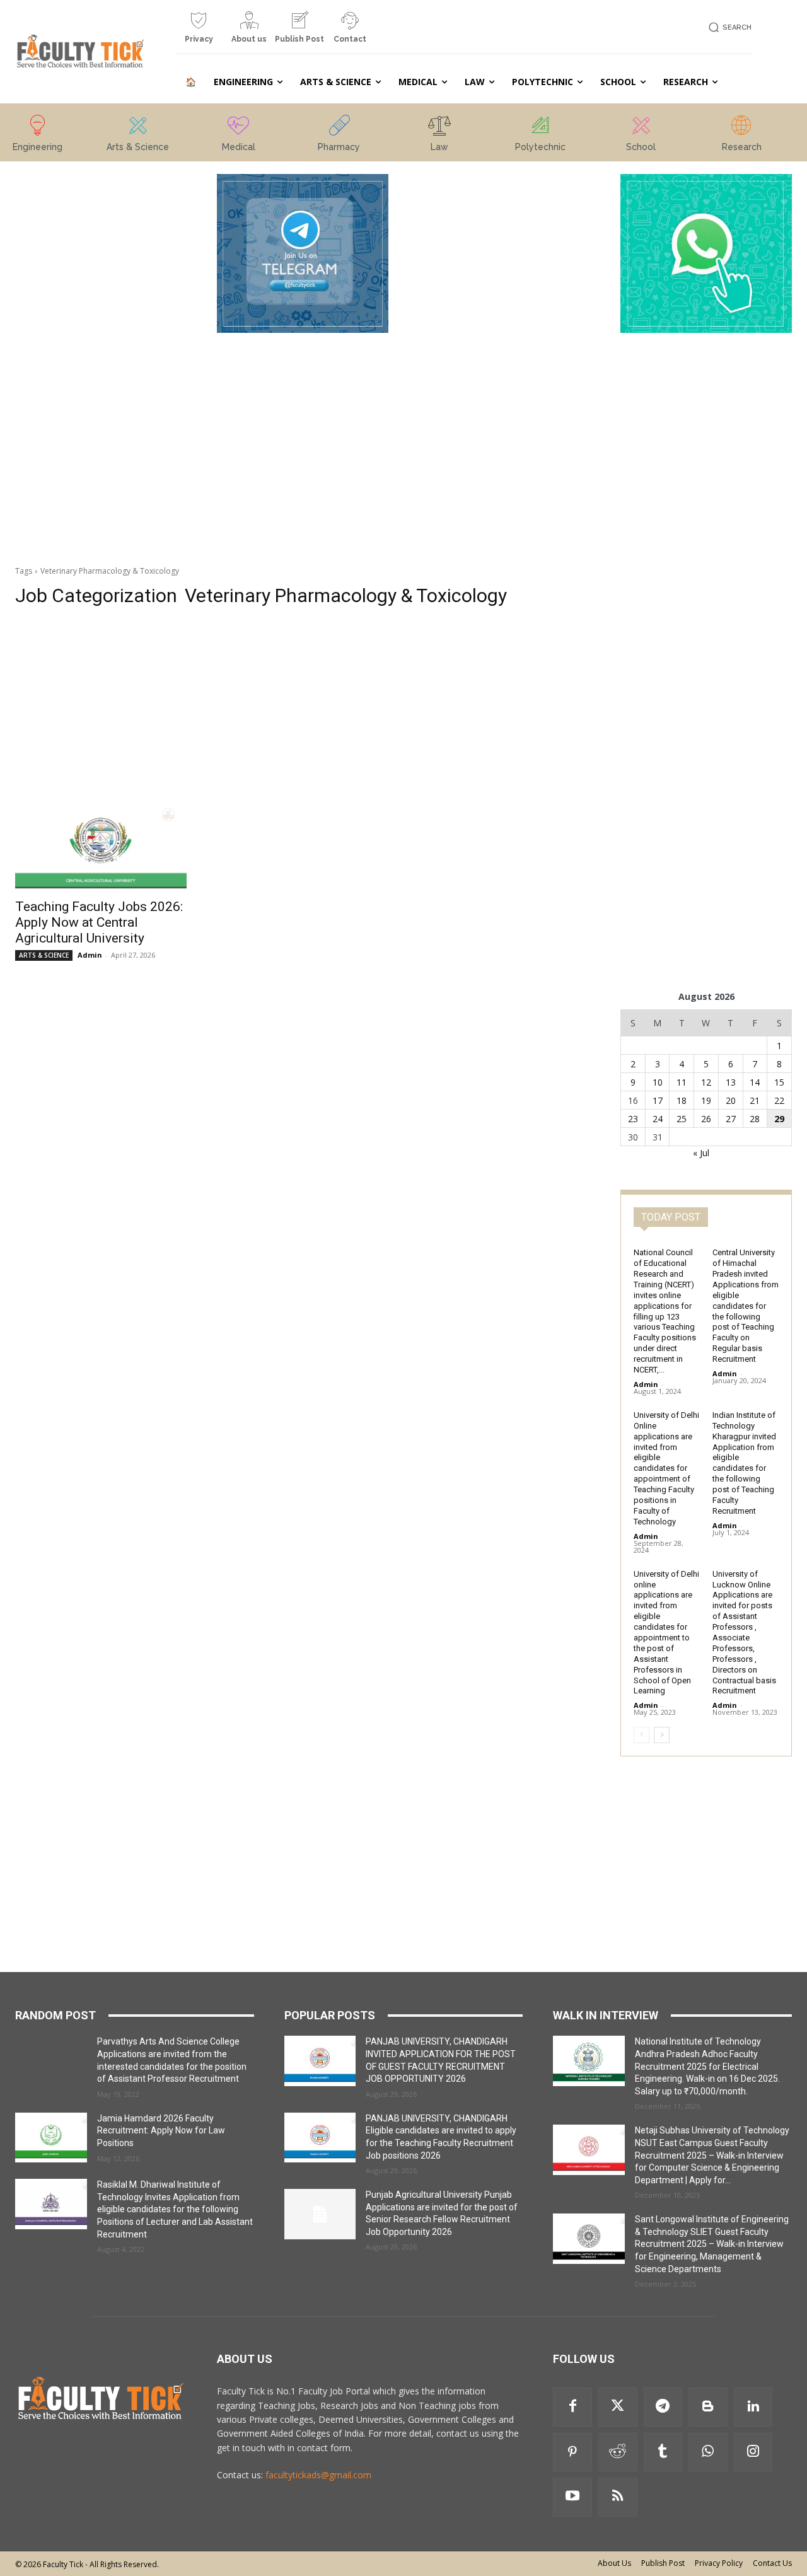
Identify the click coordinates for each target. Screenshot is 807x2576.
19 (706, 1100)
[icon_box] (199, 32)
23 (633, 1119)
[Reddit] (618, 2452)
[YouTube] (572, 2497)
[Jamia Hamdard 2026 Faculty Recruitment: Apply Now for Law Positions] (51, 2138)
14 (755, 1082)
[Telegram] (663, 2407)
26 (706, 1119)
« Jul (701, 1153)
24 (658, 1119)
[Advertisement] (101, 363)
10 (658, 1082)
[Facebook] (572, 2407)
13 (731, 1082)
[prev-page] (642, 1735)
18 (682, 1100)
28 (755, 1119)
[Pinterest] (572, 2452)
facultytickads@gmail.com (318, 2475)
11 (682, 1082)
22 (779, 1100)
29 (779, 1119)
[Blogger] (708, 2407)
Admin (90, 955)
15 (779, 1082)
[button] (728, 27)
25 (682, 1119)
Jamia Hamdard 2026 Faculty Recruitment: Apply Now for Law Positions (161, 2131)
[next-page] (662, 1735)
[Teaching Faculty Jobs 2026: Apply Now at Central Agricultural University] (101, 848)
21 (755, 1100)
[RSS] (618, 2497)
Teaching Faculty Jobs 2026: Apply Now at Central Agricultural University (99, 922)
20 (731, 1100)
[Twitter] (618, 2407)
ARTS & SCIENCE (44, 955)
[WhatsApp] (708, 2452)
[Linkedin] (753, 2407)
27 (731, 1119)
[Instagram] (753, 2452)
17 (658, 1100)
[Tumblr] (663, 2452)
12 (706, 1082)
